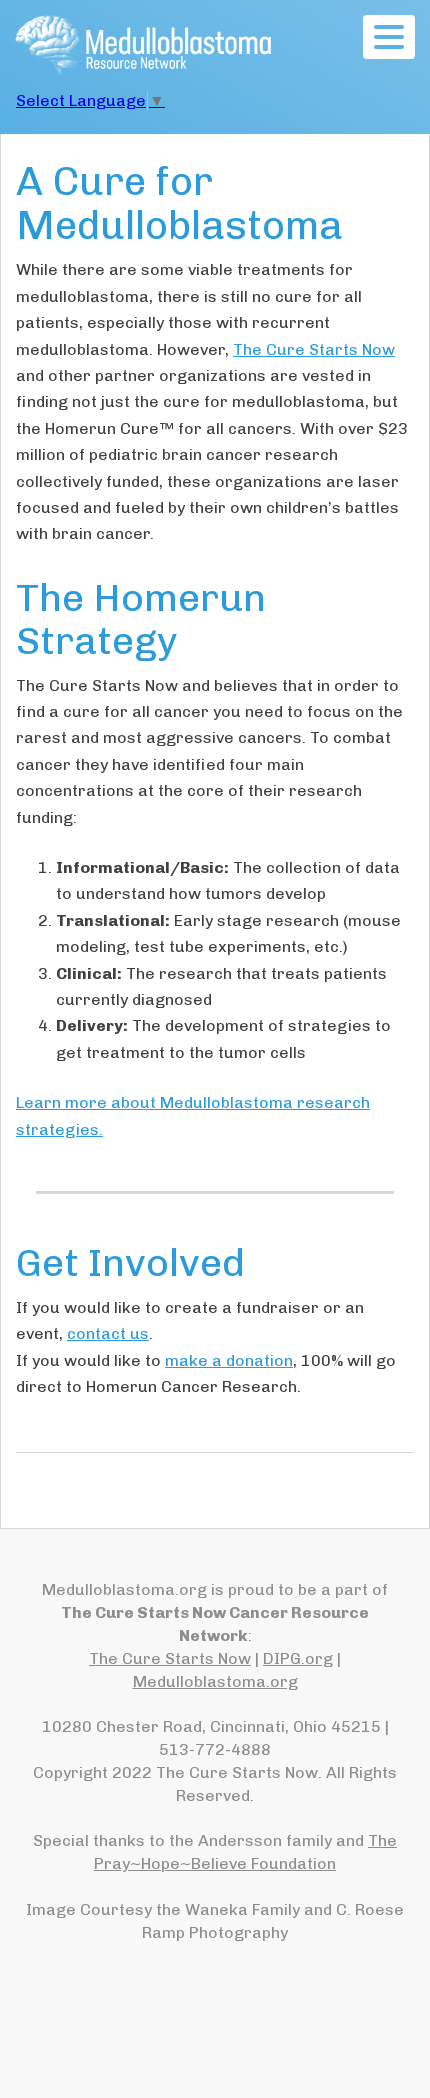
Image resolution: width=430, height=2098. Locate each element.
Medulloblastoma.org (215, 1681)
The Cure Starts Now (314, 349)
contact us (108, 1333)
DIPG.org (298, 1658)
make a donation (229, 1360)
